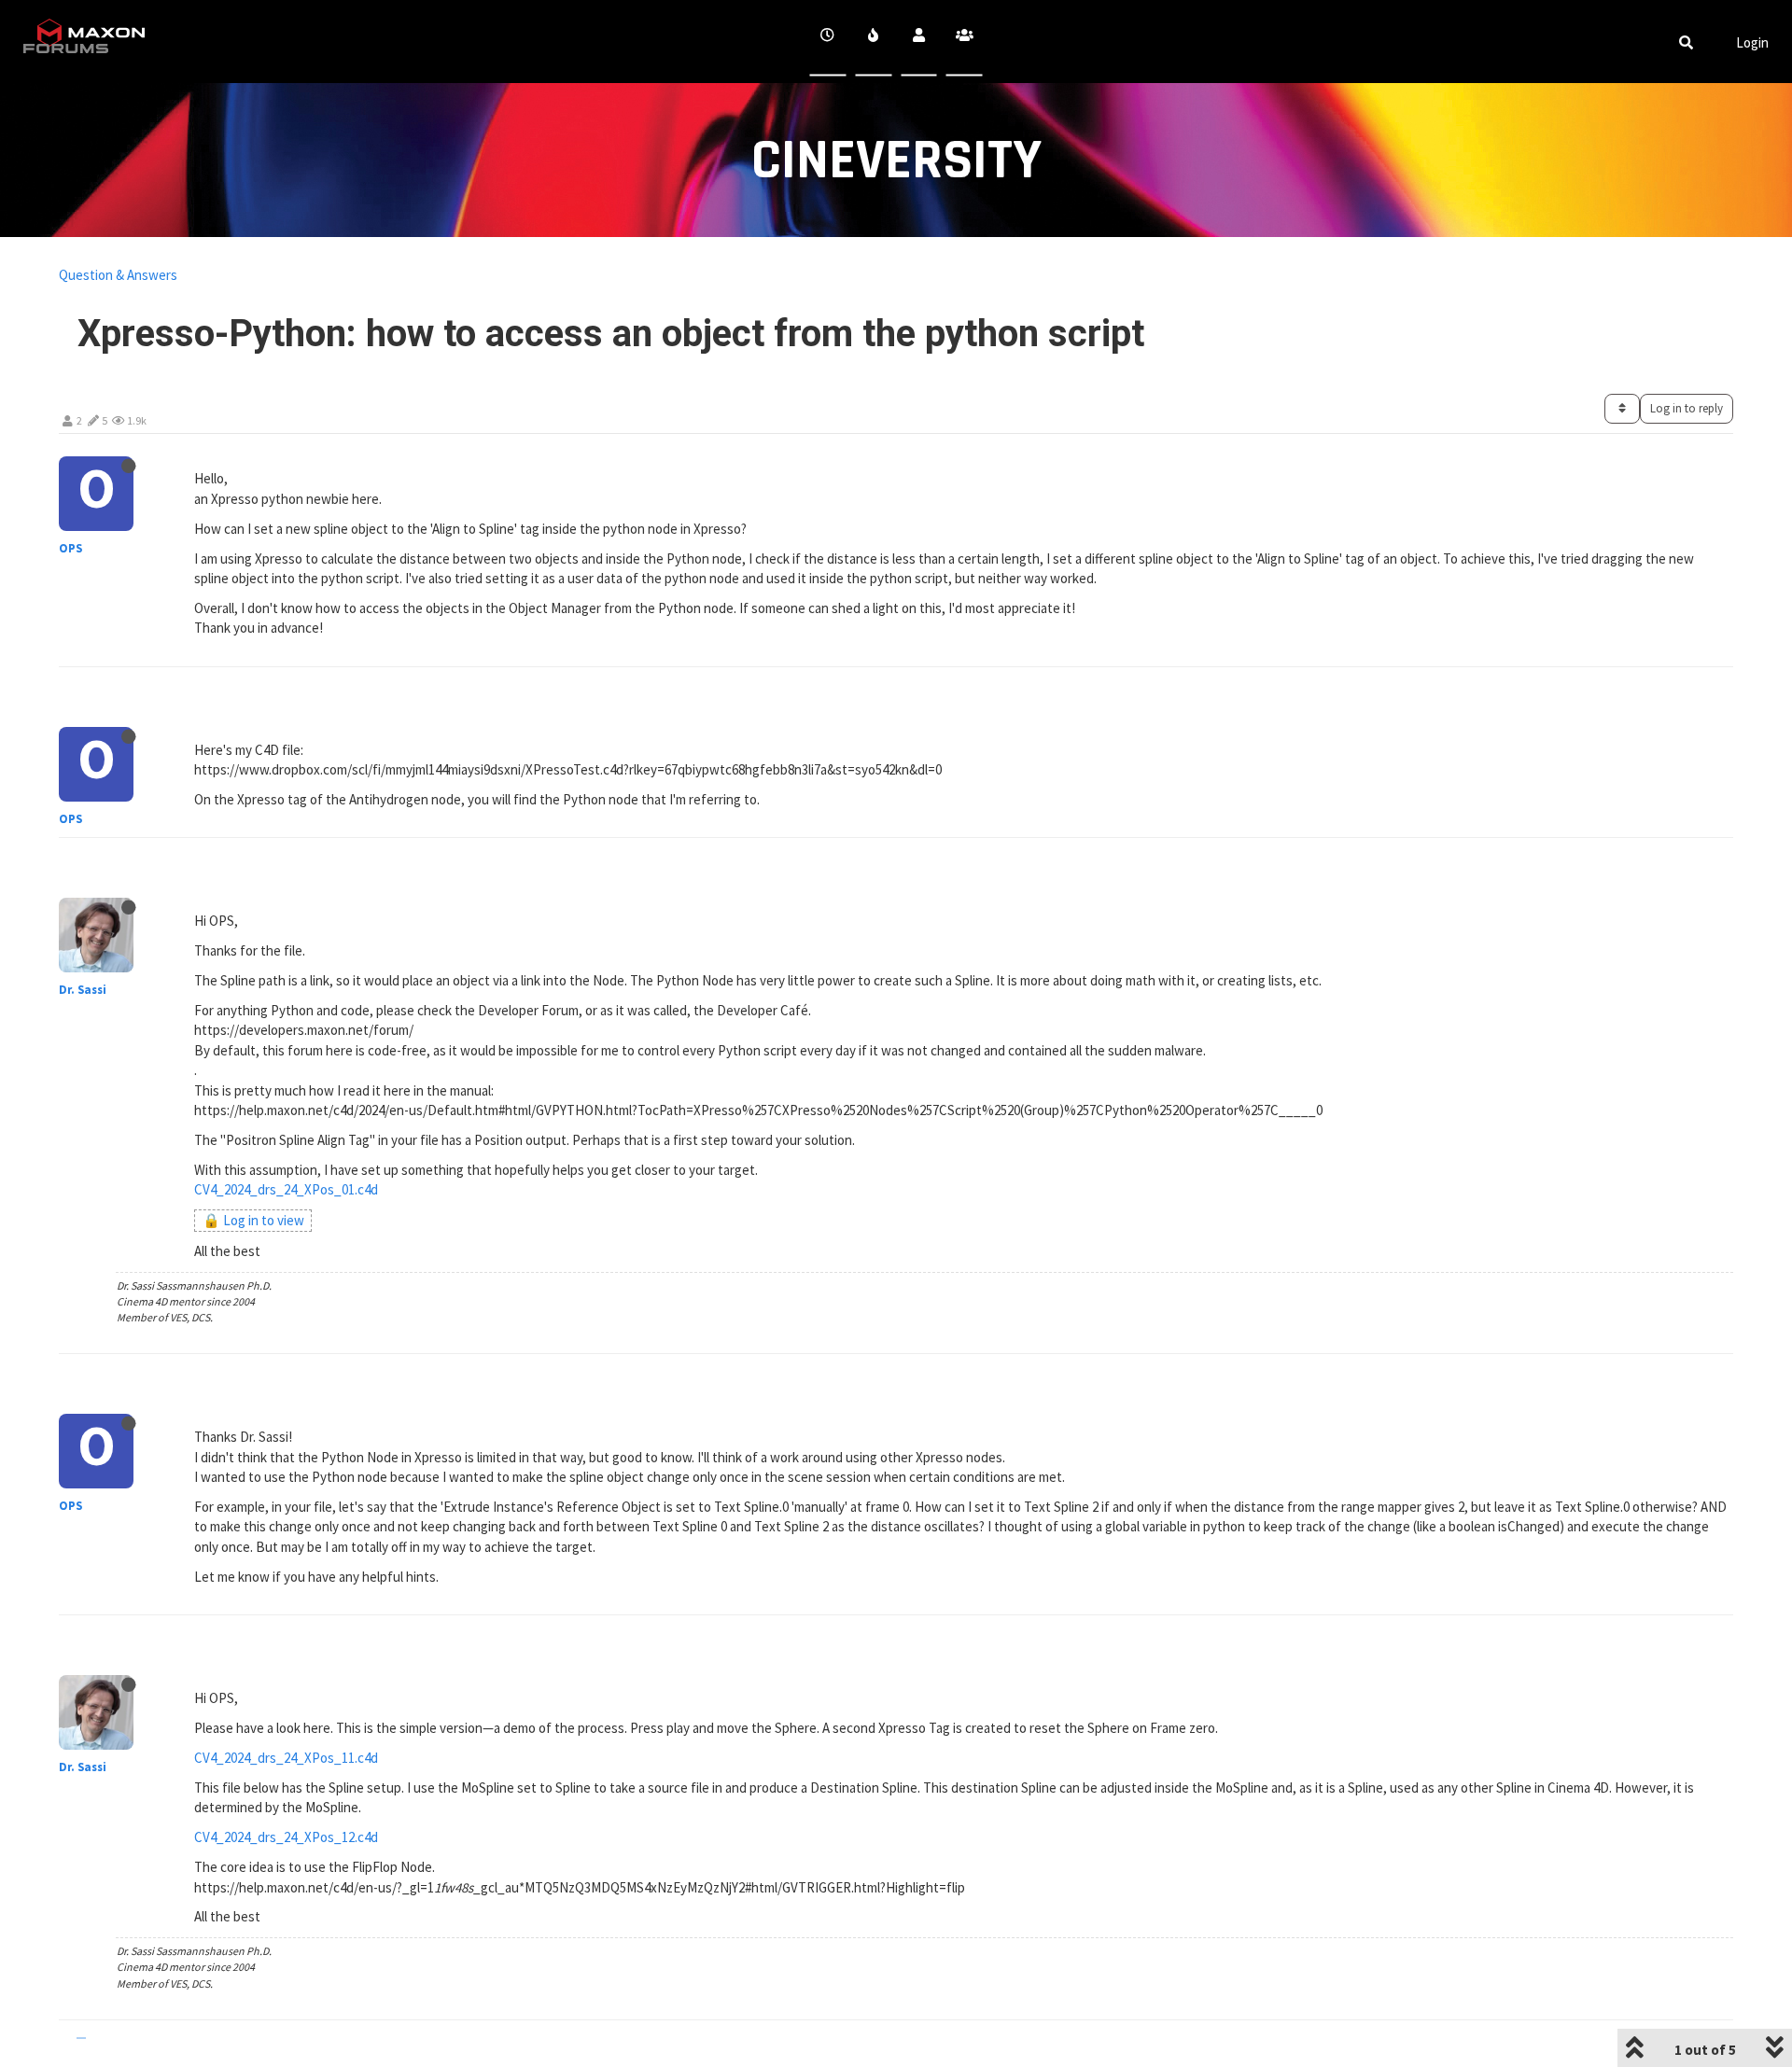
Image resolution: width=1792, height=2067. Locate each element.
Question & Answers (118, 275)
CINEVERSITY (896, 161)
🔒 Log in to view (253, 1220)
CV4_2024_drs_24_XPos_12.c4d (286, 1837)
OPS (70, 548)
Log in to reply (1687, 408)
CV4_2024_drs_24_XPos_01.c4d (286, 1189)
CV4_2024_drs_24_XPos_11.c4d (286, 1758)
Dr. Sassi (83, 990)
